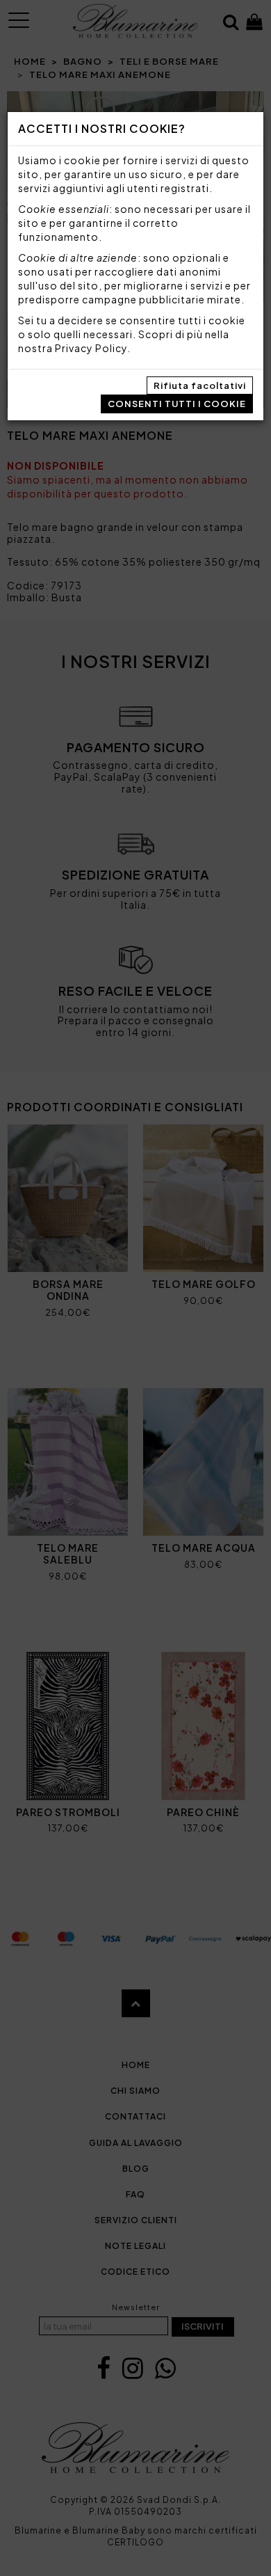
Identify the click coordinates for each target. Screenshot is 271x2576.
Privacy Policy (91, 348)
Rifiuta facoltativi (200, 385)
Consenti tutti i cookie (177, 404)
